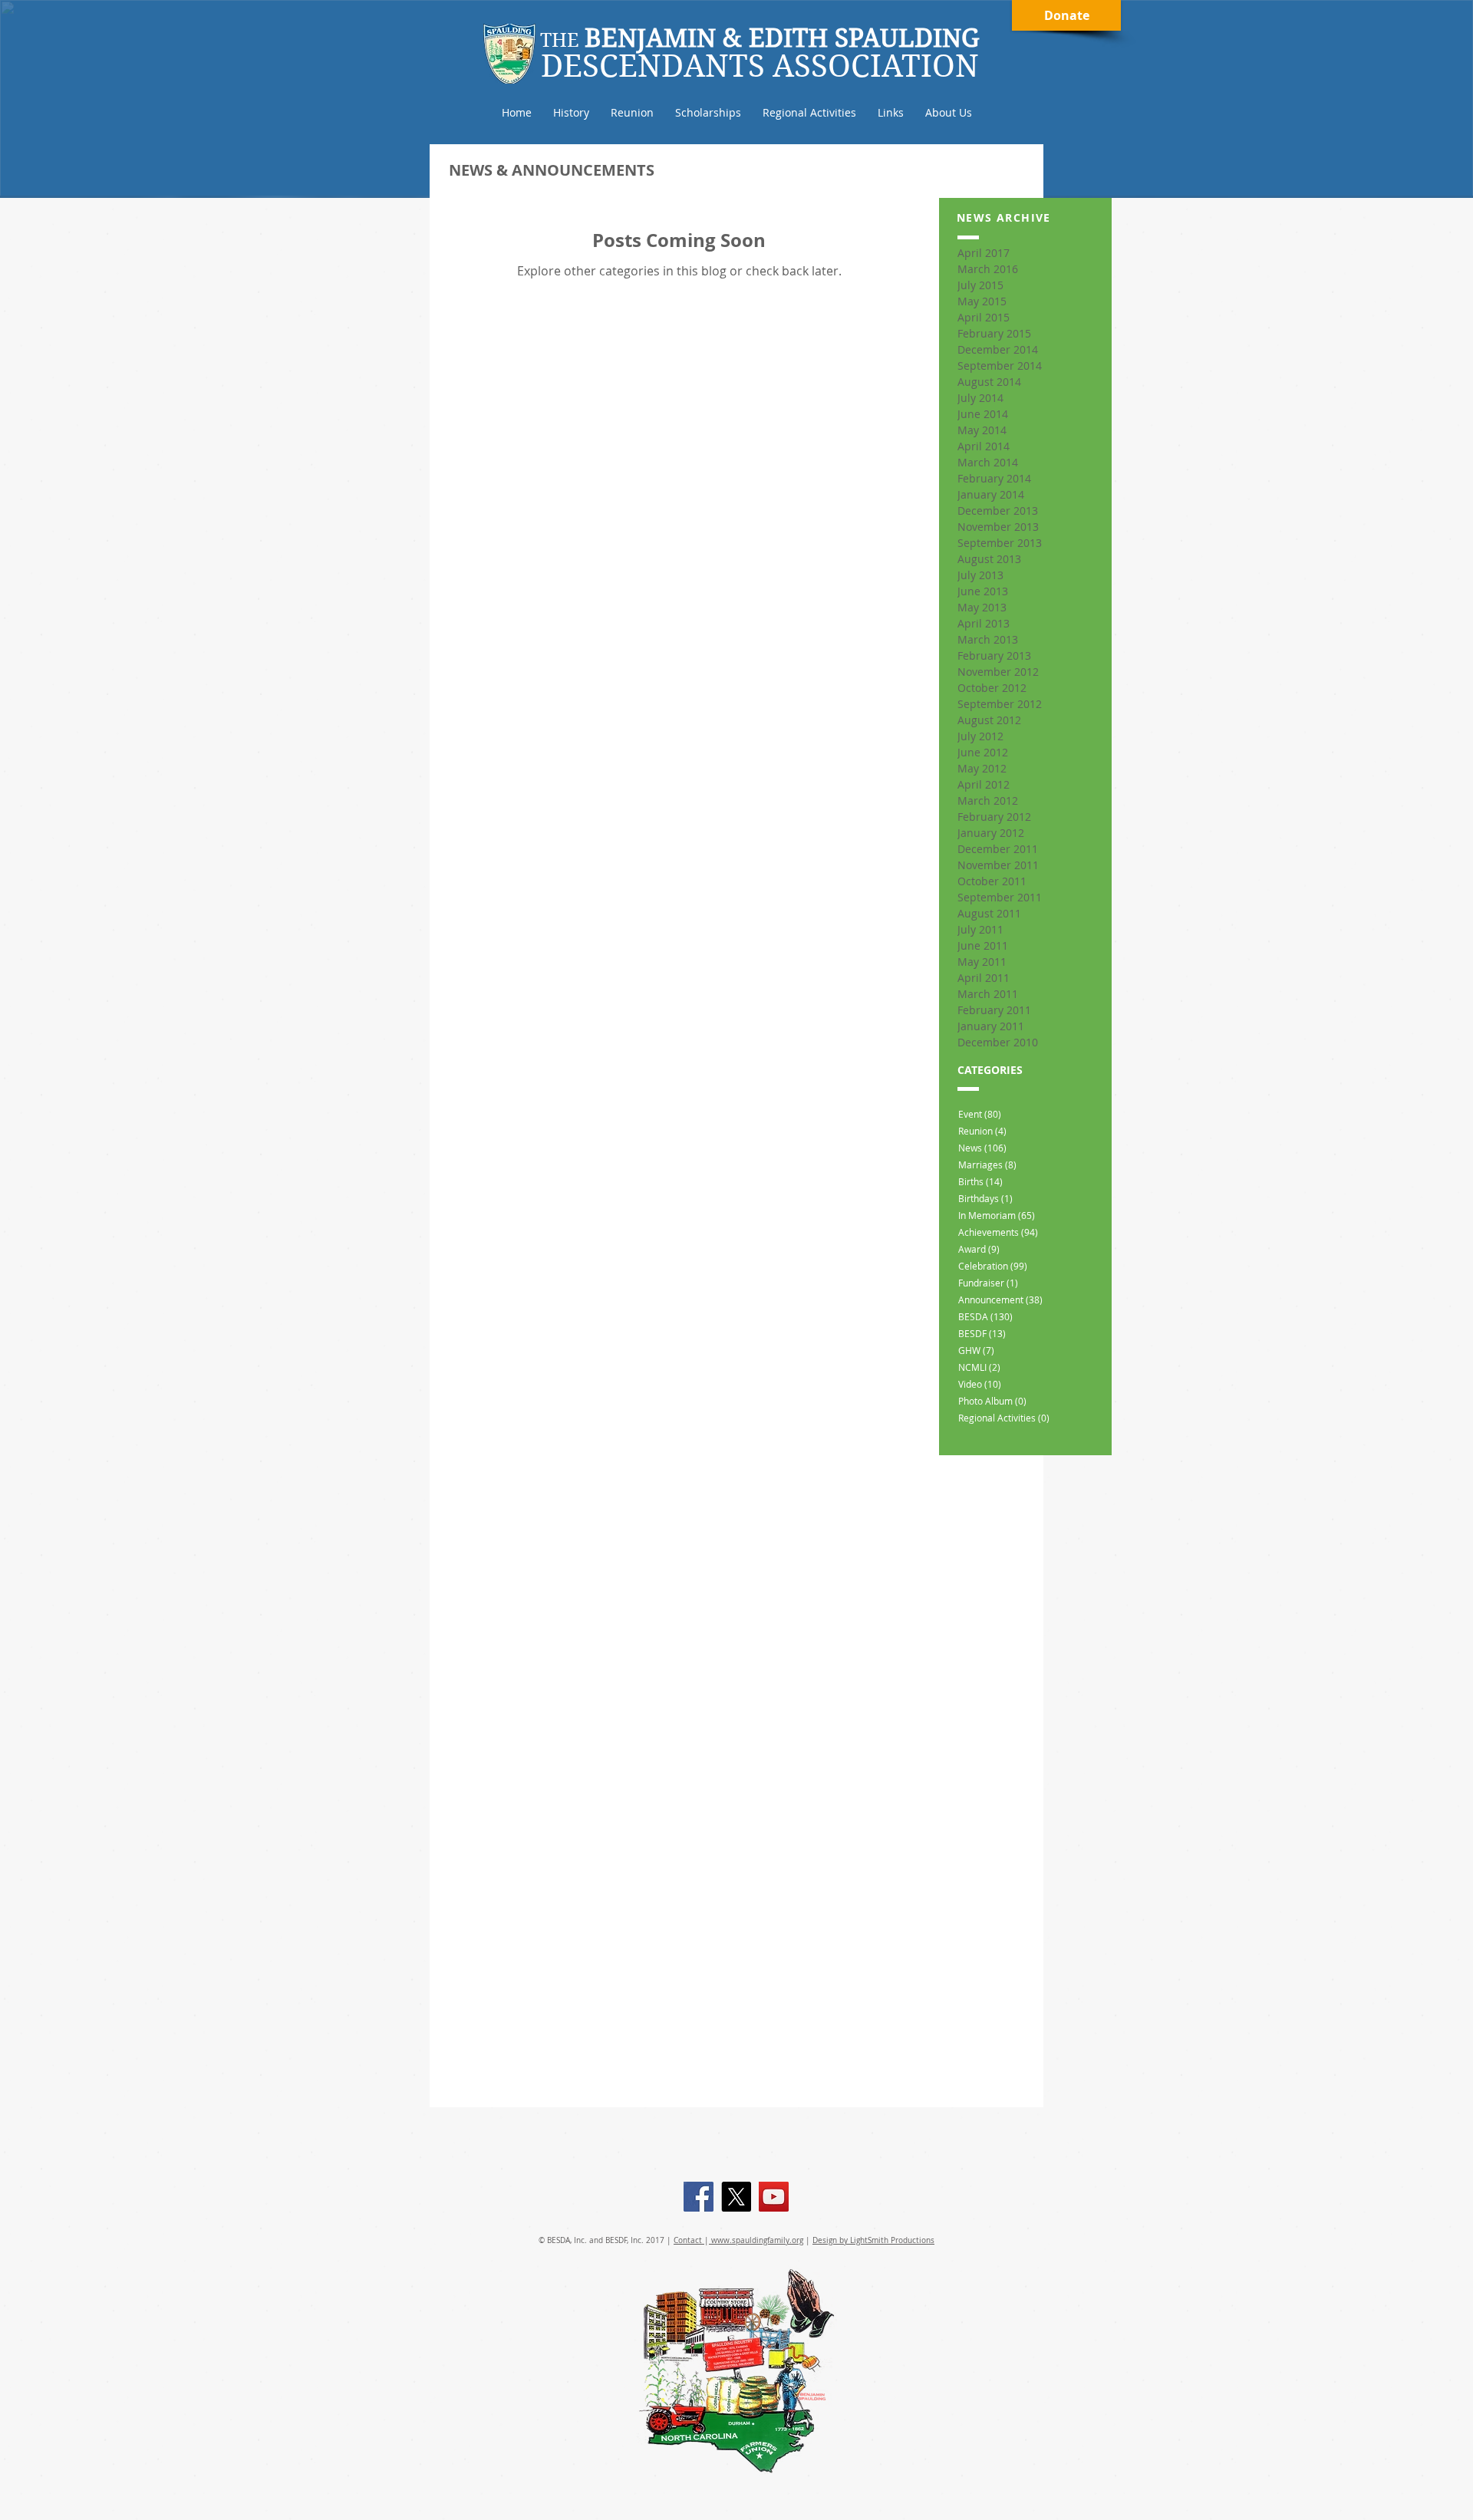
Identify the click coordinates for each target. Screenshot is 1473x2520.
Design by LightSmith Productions (873, 2240)
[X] (736, 2197)
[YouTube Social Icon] (774, 2197)
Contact (689, 2240)
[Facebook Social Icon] (699, 2197)
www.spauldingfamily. (750, 2240)
